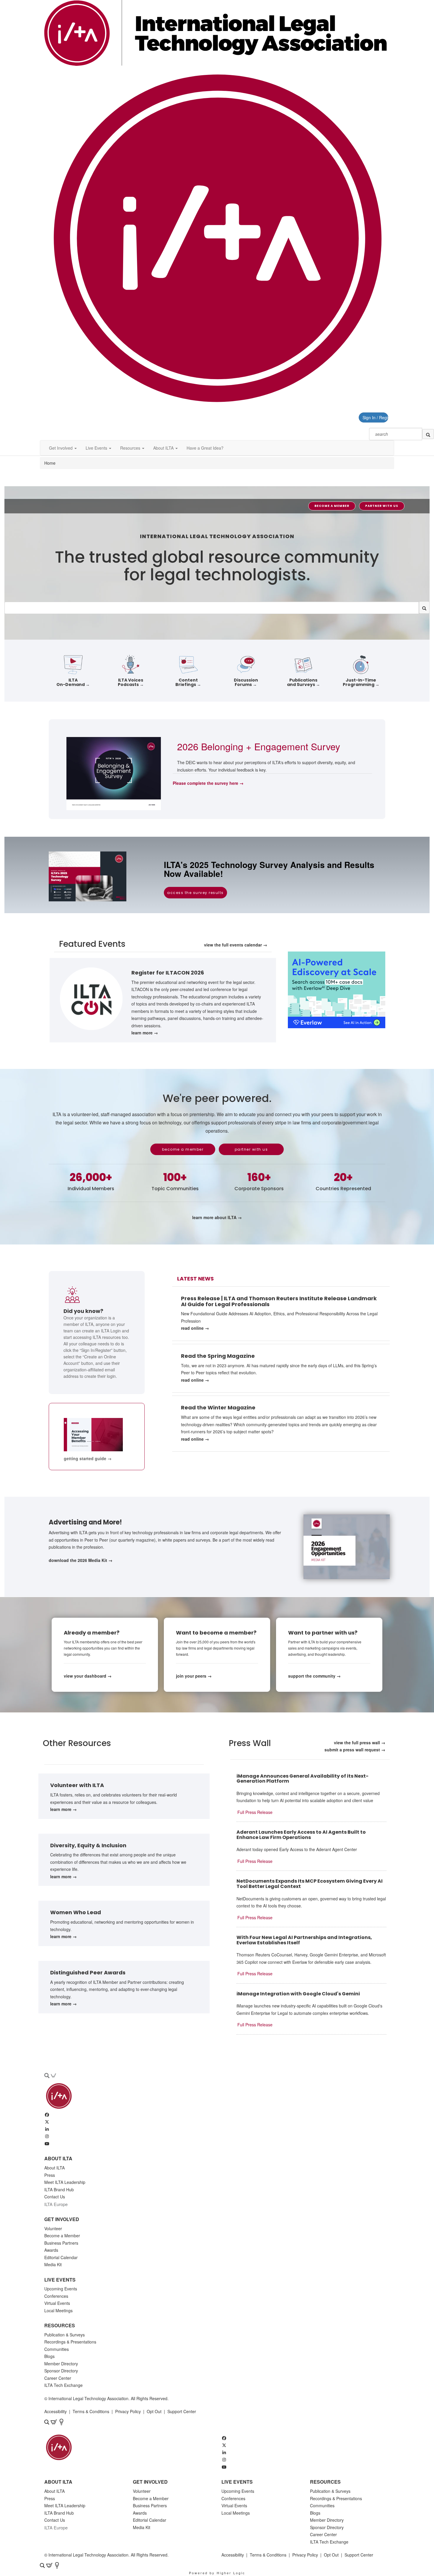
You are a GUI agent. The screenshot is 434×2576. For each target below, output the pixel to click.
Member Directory (61, 2364)
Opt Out (154, 2411)
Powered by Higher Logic (217, 2573)
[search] (428, 434)
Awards (51, 2250)
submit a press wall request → (355, 1750)
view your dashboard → (88, 1676)
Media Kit (53, 2264)
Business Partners (61, 2243)
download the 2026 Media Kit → (81, 1560)
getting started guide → (88, 1458)
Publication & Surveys (65, 2335)
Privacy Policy (128, 2411)
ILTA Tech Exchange (63, 2385)
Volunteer (53, 2228)
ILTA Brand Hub (59, 2189)
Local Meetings (58, 2310)
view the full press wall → (360, 1743)
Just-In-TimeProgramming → (361, 682)
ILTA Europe (56, 2204)
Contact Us (55, 2197)
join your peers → (194, 1676)
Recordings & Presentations (70, 2342)
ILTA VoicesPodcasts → (131, 682)
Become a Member (62, 2236)
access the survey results (195, 893)
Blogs (49, 2356)
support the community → (314, 1676)
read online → (195, 1328)
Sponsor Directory (61, 2371)
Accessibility (56, 2411)
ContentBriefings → (188, 682)
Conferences (56, 2296)
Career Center (58, 2378)
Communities (57, 2349)
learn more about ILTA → (217, 1217)
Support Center (182, 2411)
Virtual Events (57, 2303)
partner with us (382, 506)
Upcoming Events (61, 2289)
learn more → (145, 1033)
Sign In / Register (375, 417)
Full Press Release (255, 1812)
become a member (332, 506)
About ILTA (54, 2168)
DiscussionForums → (246, 682)
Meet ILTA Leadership (65, 2182)
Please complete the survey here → (208, 783)
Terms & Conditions (91, 2411)
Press (50, 2175)
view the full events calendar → (236, 945)
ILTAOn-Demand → (73, 682)
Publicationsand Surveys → (304, 682)
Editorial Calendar (61, 2257)
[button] (63, 448)
